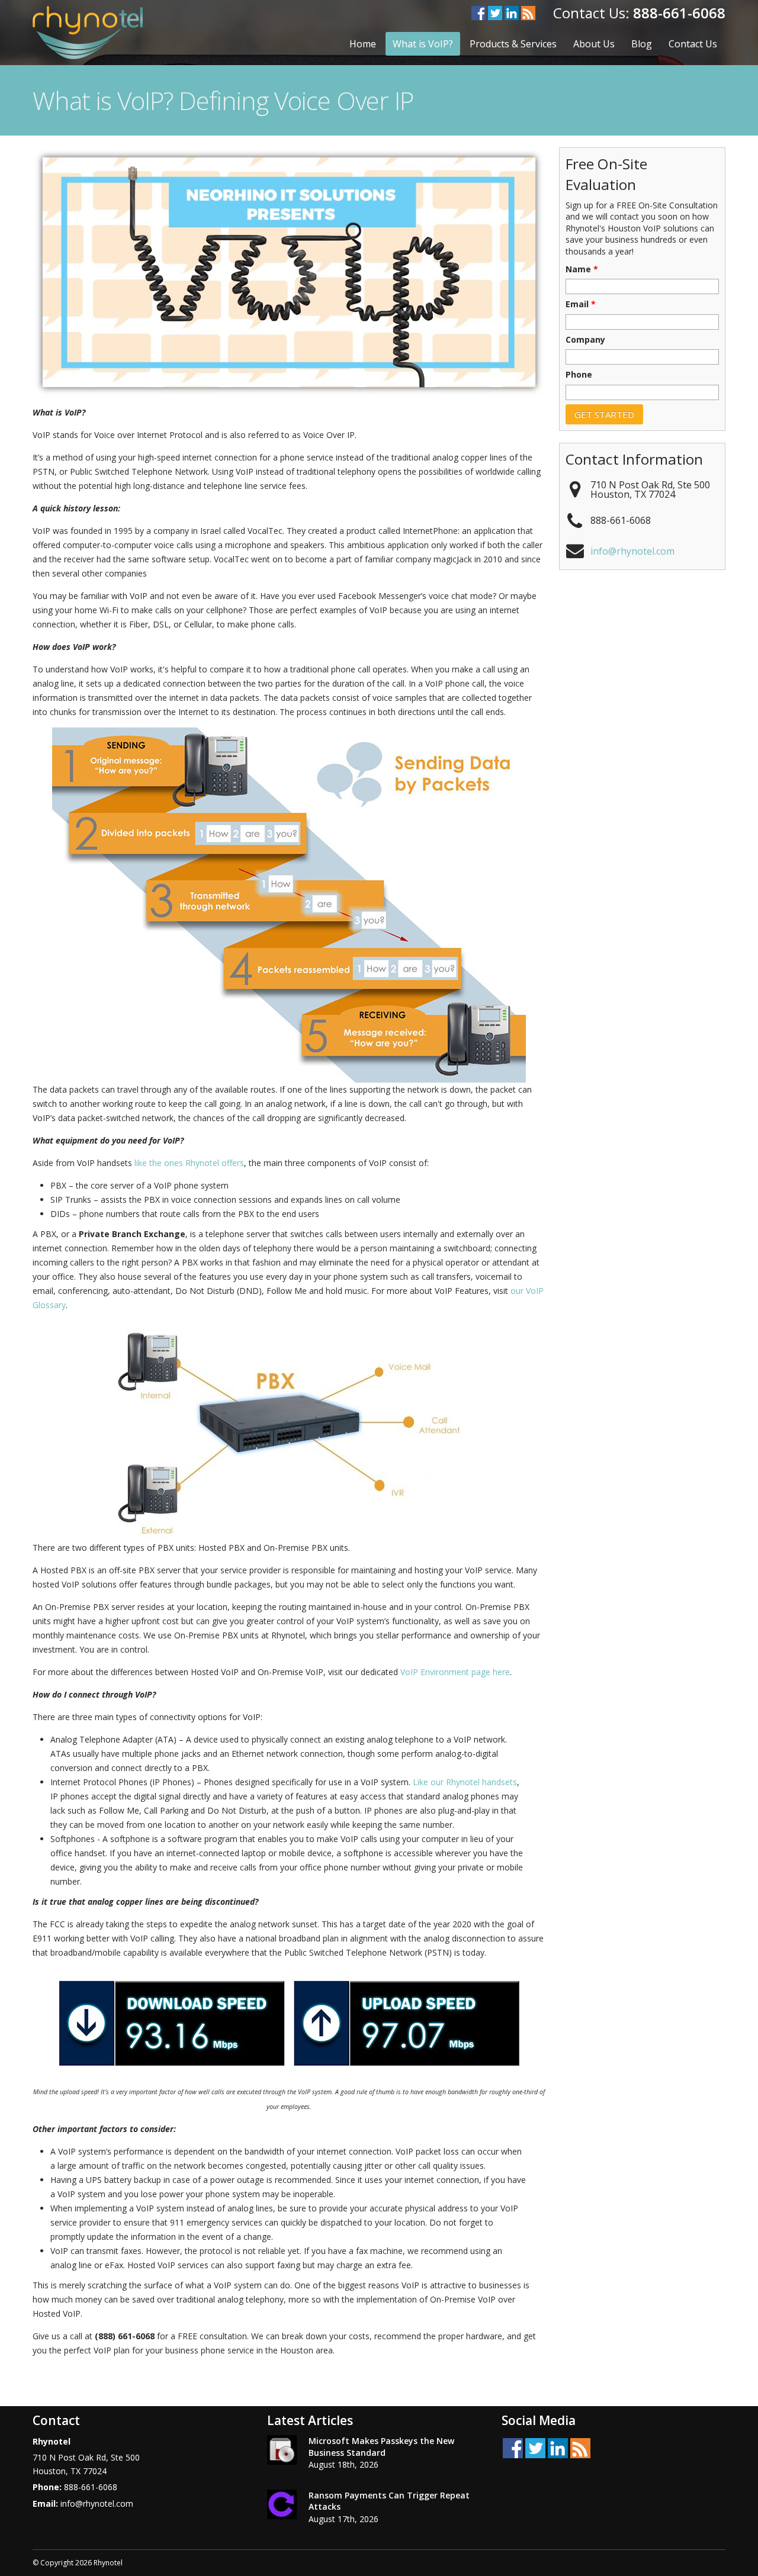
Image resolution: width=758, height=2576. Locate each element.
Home (363, 44)
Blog (642, 44)
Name (582, 269)
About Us (594, 44)
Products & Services (513, 44)
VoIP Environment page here (455, 1672)
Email (581, 304)
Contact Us (693, 44)
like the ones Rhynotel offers (189, 1163)
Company (585, 340)
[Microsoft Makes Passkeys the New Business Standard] (282, 2452)
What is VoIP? (423, 44)
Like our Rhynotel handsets (465, 1782)
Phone (579, 375)
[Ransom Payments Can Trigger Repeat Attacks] (282, 2506)
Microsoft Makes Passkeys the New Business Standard (381, 2447)
